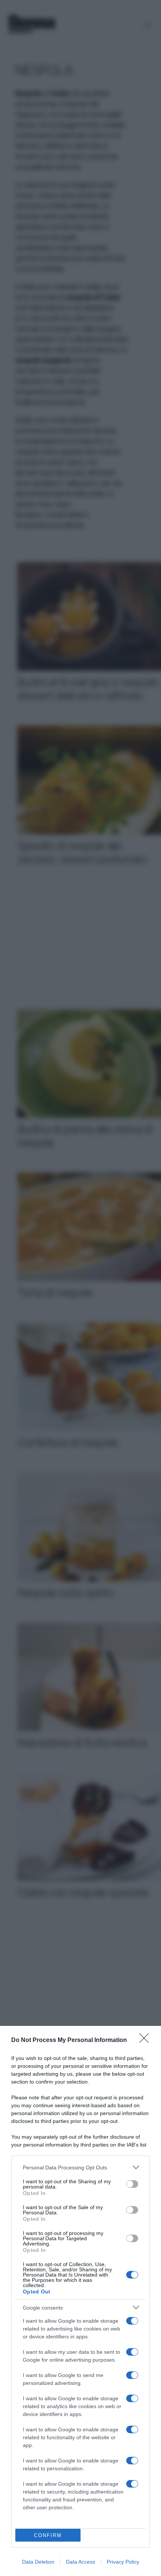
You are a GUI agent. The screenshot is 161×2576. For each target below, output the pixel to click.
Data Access (80, 2562)
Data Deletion (38, 2562)
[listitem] (80, 2167)
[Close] (146, 2040)
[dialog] (80, 2301)
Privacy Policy (123, 2562)
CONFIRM (48, 2535)
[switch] (132, 2184)
